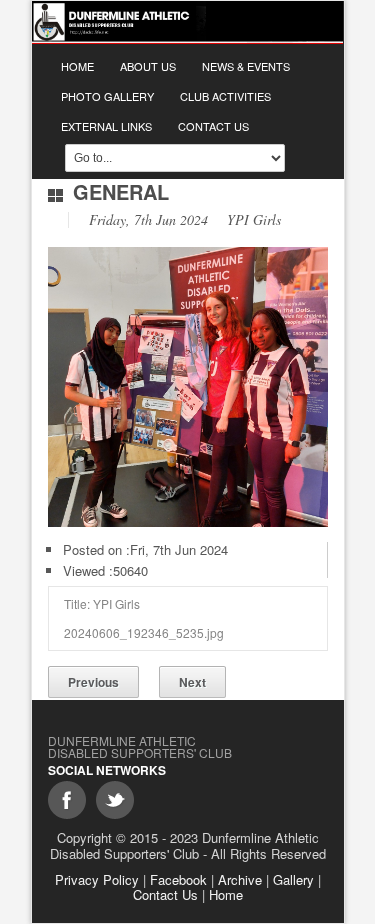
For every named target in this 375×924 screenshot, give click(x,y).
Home (77, 66)
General (121, 191)
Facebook (178, 879)
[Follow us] (115, 800)
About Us (148, 66)
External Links (106, 126)
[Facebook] (67, 800)
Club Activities (225, 96)
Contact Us (213, 126)
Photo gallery (107, 96)
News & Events (246, 66)
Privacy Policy (97, 879)
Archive (240, 879)
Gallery (293, 879)
